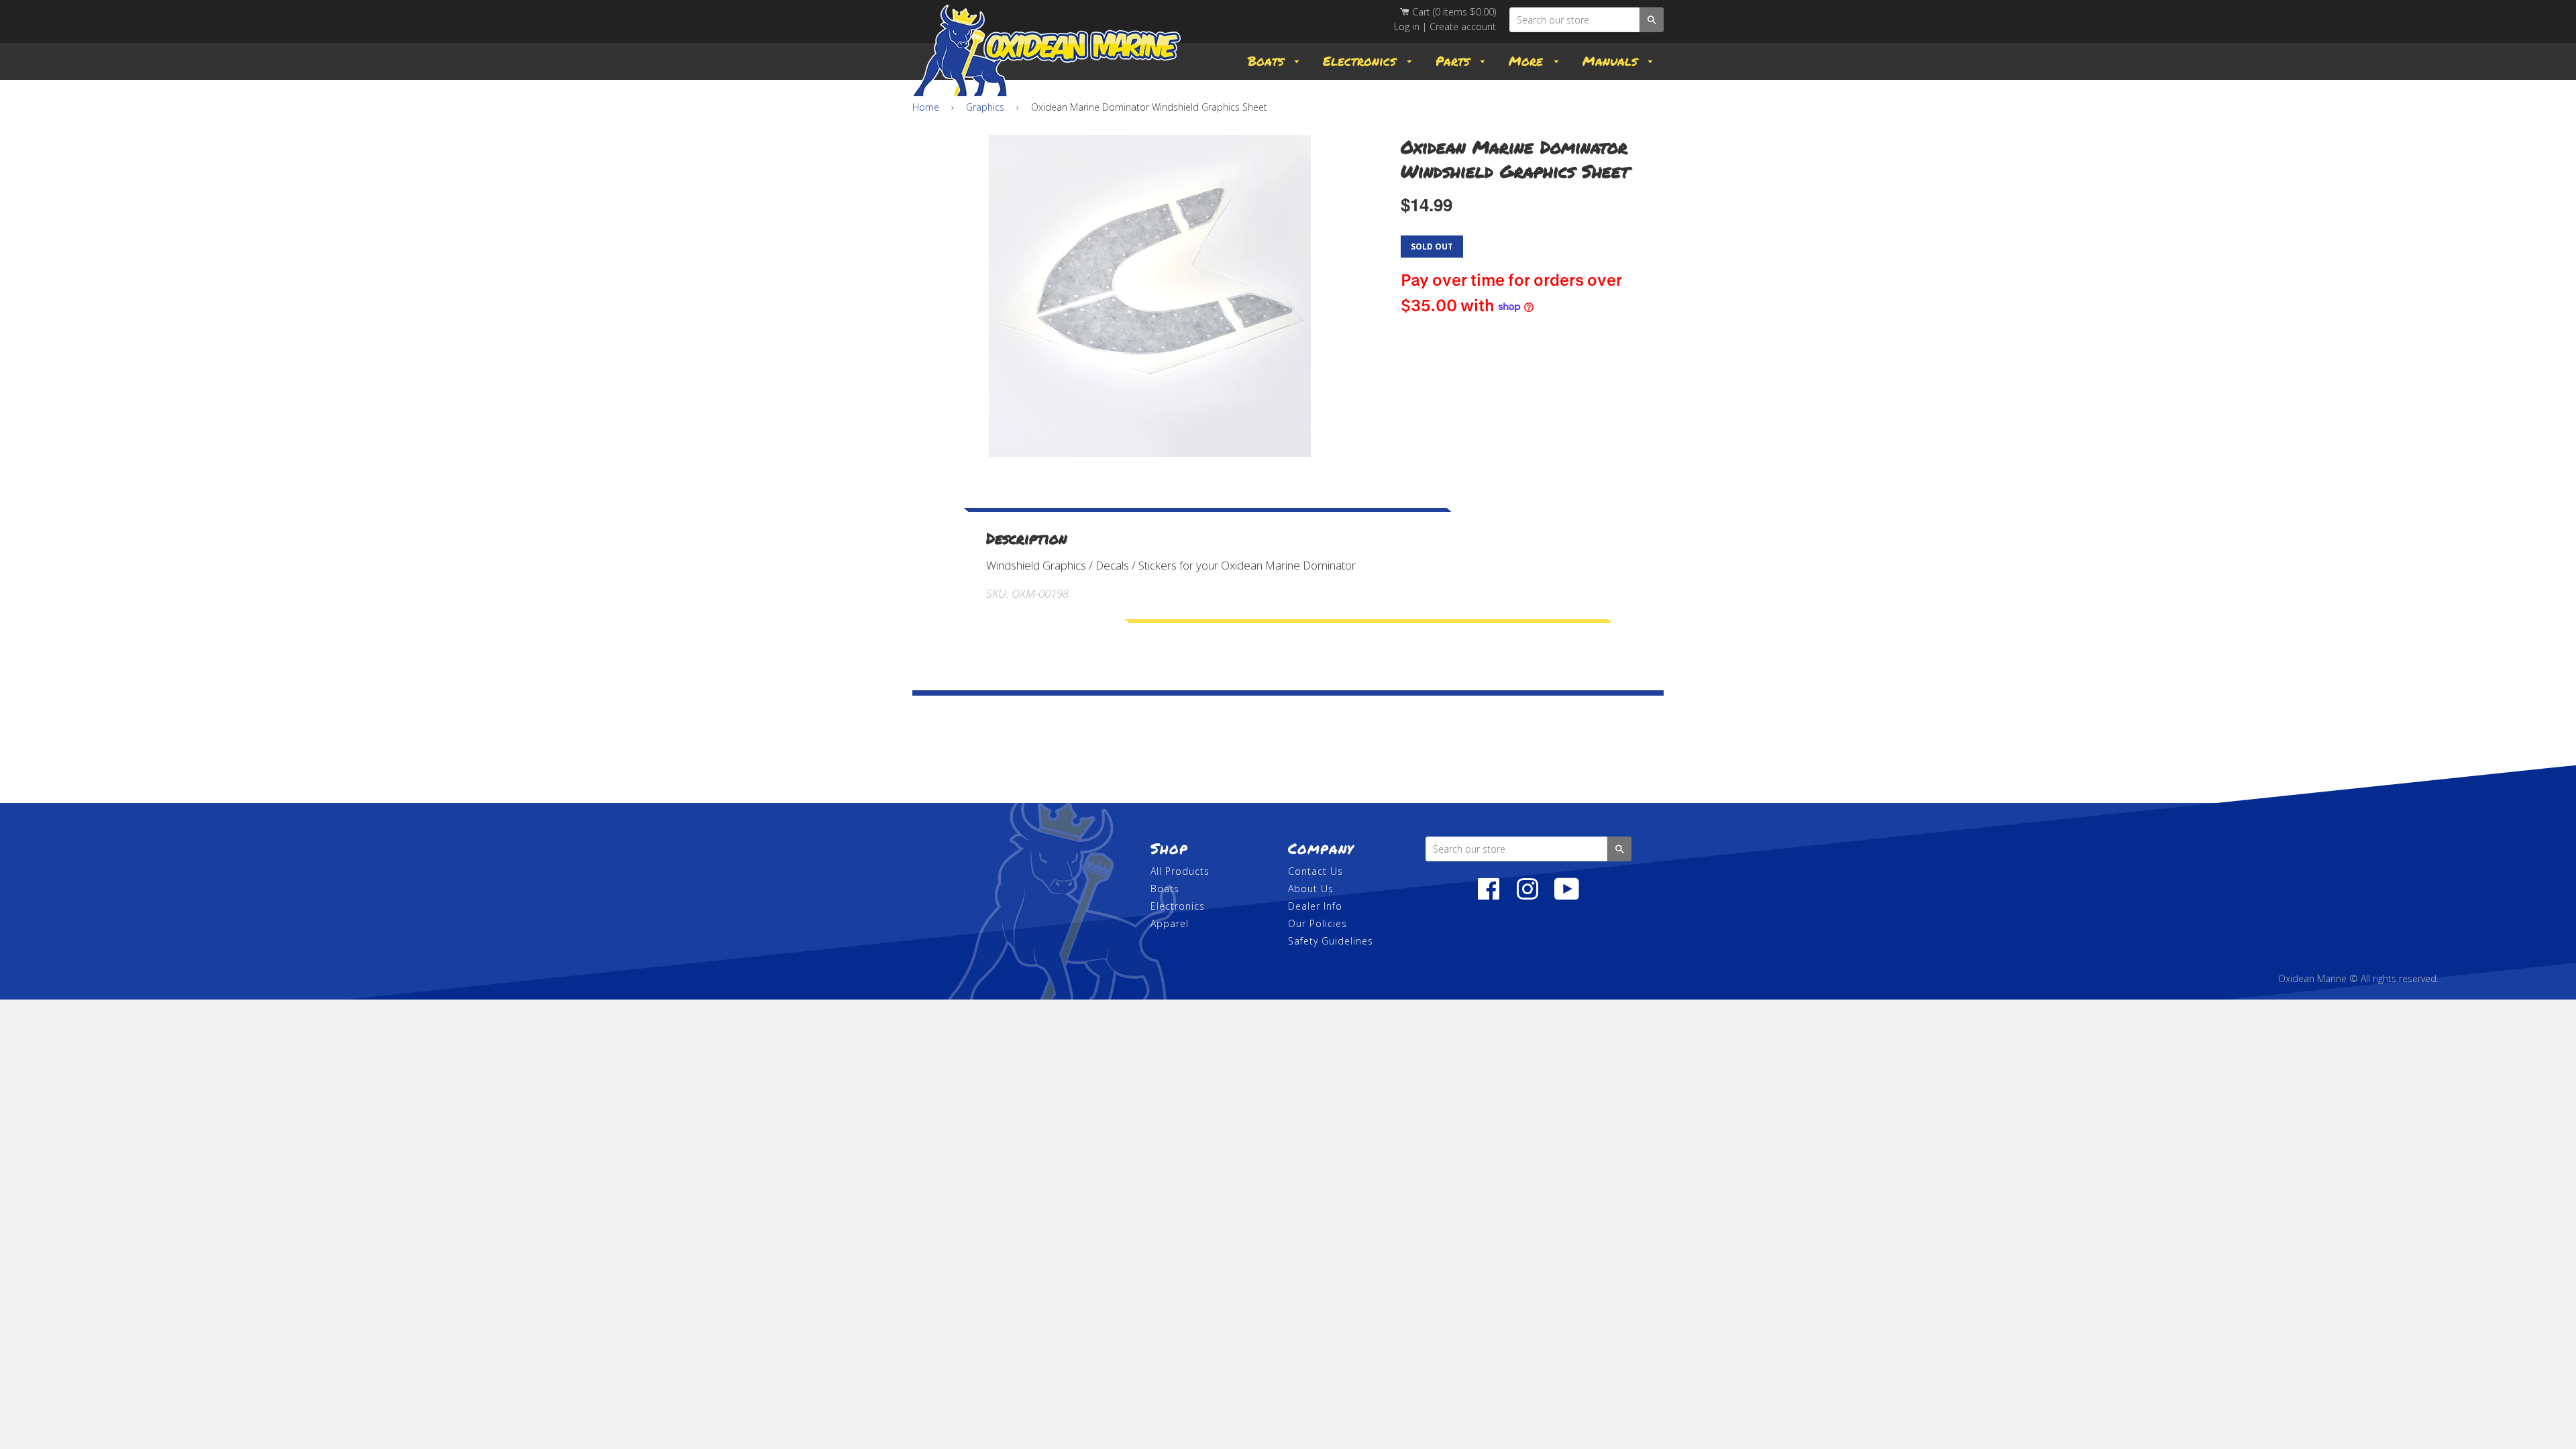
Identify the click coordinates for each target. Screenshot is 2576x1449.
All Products (1180, 871)
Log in (1407, 26)
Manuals (1612, 61)
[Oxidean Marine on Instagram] (1527, 896)
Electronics (1362, 61)
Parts (1455, 61)
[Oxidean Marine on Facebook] (1489, 896)
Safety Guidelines (1331, 941)
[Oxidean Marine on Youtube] (1567, 896)
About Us (1311, 889)
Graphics (985, 107)
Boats (1268, 61)
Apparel (1170, 923)
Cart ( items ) (1453, 12)
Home (926, 107)
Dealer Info (1315, 906)
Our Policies (1318, 923)
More (1528, 61)
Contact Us (1316, 871)
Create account (1463, 26)
